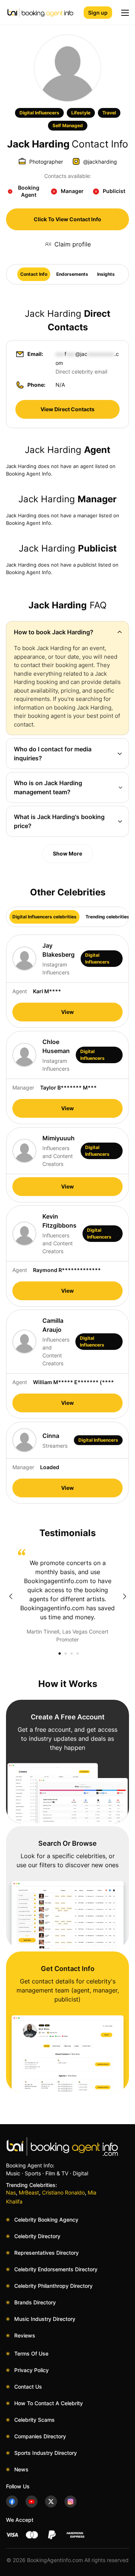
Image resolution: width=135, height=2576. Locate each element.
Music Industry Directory (45, 2319)
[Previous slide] (10, 1596)
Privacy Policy (31, 2370)
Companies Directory (40, 2436)
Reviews (25, 2335)
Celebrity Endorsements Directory (56, 2269)
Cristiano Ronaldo (63, 2192)
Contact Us (28, 2387)
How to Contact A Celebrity (49, 2403)
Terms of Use (31, 2353)
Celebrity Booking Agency (46, 2220)
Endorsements (72, 274)
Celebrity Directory (37, 2236)
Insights (106, 274)
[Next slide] (124, 1596)
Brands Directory (35, 2302)
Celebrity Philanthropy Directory (53, 2286)
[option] (67, 1596)
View (67, 1012)
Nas (11, 2192)
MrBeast (29, 2192)
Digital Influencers (39, 113)
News (21, 2469)
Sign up (98, 13)
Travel (109, 113)
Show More (67, 853)
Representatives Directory (46, 2253)
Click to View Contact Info (67, 219)
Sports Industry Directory (46, 2453)
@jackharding (100, 162)
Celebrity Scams (34, 2420)
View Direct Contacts (67, 409)
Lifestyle (81, 113)
